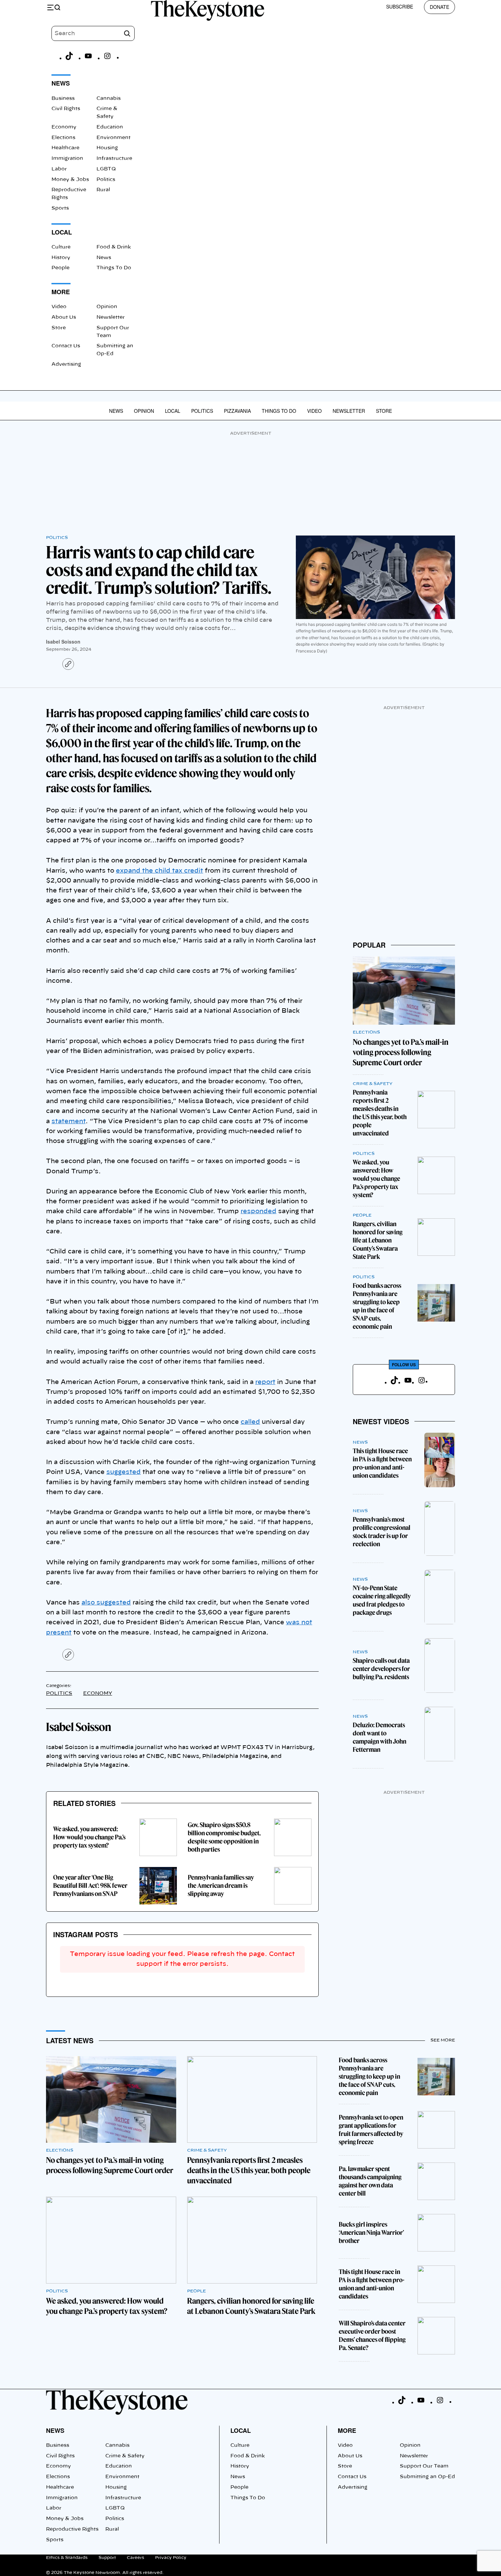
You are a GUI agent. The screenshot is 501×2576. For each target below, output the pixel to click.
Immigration (67, 159)
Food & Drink (114, 247)
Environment (113, 138)
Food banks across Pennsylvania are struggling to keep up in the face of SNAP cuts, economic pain (377, 1306)
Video (59, 307)
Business (63, 99)
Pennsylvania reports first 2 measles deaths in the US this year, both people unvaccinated (380, 1113)
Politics (106, 180)
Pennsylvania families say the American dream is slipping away (221, 1886)
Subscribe (400, 6)
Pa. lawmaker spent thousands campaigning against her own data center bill (370, 2181)
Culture (61, 247)
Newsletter (111, 317)
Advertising (66, 364)
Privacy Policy (171, 2558)
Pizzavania (237, 411)
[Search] (127, 33)
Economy (64, 127)
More (347, 2430)
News (104, 258)
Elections (63, 138)
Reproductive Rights (72, 2529)
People (60, 268)
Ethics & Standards (67, 2558)
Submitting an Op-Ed (427, 2477)
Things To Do (114, 268)
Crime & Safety (373, 1084)
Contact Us (66, 346)
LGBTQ (106, 169)
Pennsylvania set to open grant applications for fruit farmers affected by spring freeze (371, 2130)
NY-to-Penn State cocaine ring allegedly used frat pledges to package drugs (382, 1600)
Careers (135, 2558)
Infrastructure (114, 159)
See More (443, 2040)
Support (107, 2558)
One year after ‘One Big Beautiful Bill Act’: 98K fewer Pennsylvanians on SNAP (90, 1886)
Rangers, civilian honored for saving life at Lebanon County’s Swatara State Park (378, 1240)
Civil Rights (66, 109)
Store (59, 328)
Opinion (107, 307)
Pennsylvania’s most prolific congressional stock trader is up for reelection (382, 1532)
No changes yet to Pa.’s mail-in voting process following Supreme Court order (401, 1052)
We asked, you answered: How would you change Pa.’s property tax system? (89, 1837)
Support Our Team (424, 2466)
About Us (64, 317)
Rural (103, 190)
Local (173, 411)
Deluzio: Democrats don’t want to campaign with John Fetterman (379, 1737)
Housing (107, 148)
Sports (60, 208)
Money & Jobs (70, 180)
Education (110, 127)
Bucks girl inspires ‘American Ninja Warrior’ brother (371, 2233)
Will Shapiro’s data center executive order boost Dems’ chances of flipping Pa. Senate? (372, 2336)
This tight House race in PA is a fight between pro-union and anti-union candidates (382, 1463)
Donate (439, 7)
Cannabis (109, 99)
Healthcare (65, 148)
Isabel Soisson (63, 642)
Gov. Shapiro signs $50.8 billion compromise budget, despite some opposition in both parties (224, 1837)
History (61, 258)
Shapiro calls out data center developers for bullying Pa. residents (381, 1669)
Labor (59, 169)
